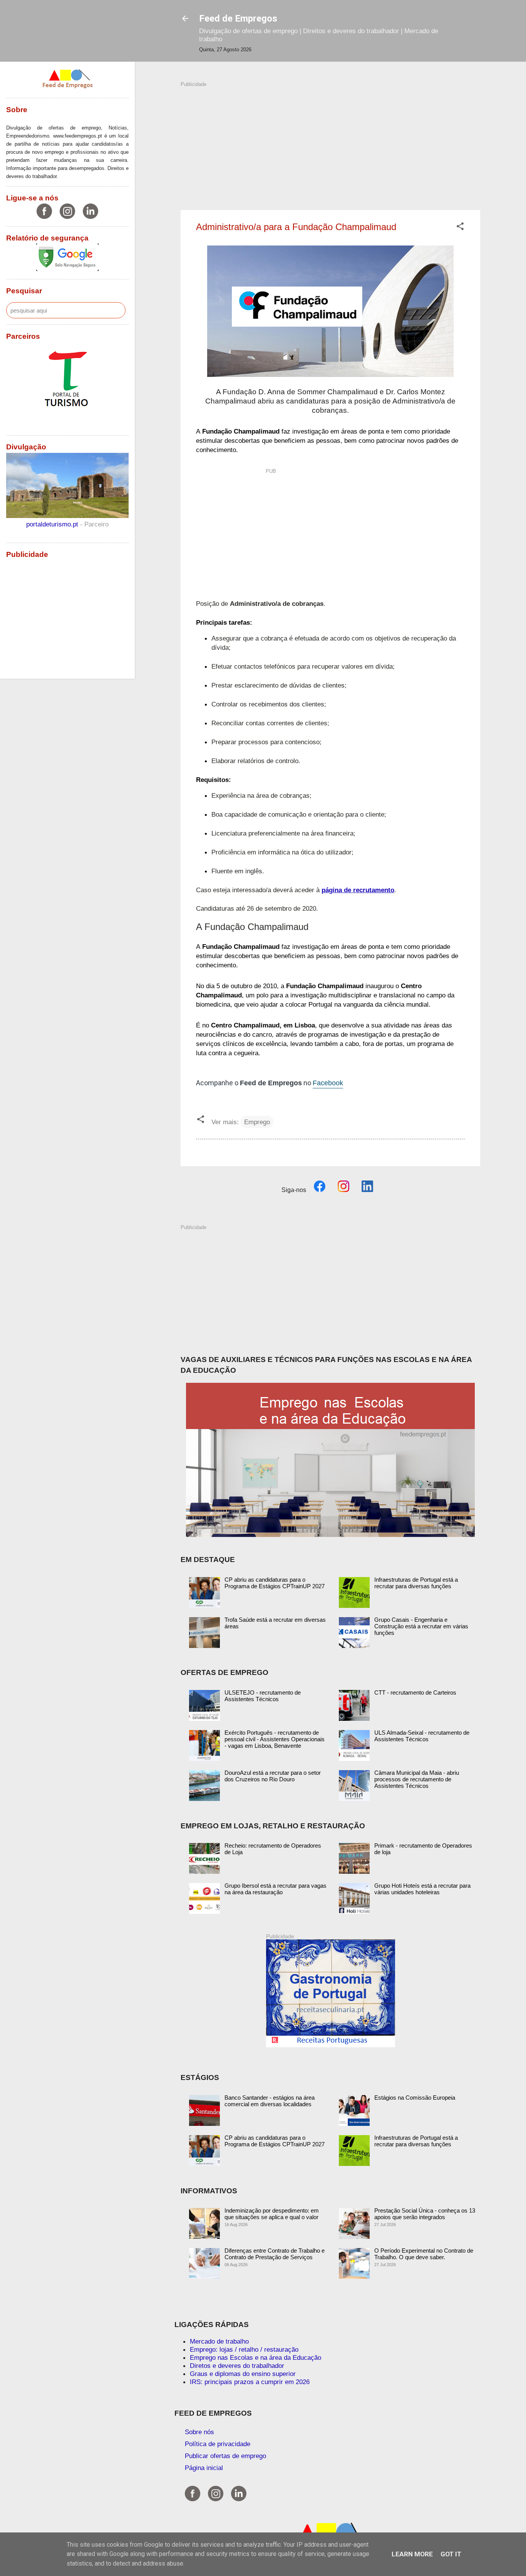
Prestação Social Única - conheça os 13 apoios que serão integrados (425, 2214)
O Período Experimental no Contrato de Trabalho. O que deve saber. (424, 2254)
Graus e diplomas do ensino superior (243, 2374)
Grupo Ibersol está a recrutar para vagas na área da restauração (276, 1889)
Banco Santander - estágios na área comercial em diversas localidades (270, 2101)
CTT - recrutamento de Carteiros (415, 1692)
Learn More (412, 2554)
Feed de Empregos (238, 18)
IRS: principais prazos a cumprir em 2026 (250, 2382)
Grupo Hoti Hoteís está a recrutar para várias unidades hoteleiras (422, 1889)
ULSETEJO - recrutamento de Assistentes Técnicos (263, 1696)
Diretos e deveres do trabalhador (237, 2366)
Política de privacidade (218, 2444)
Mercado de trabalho (219, 2341)
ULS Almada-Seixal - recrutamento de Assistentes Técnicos (422, 1736)
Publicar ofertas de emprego (225, 2456)
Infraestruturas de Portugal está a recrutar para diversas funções (416, 1583)
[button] (460, 227)
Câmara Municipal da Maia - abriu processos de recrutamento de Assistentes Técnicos (417, 1779)
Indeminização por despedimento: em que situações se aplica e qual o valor (272, 2214)
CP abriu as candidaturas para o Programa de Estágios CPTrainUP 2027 (275, 1583)
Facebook (328, 1083)
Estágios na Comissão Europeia (415, 2098)
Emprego (257, 1122)
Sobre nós (199, 2432)
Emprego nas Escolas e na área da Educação (255, 2357)
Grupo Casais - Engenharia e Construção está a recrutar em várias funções (421, 1626)
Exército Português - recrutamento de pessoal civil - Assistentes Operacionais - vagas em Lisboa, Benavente (275, 1739)
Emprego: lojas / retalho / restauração (244, 2349)
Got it (451, 2554)
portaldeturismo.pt (53, 524)
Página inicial (204, 2468)
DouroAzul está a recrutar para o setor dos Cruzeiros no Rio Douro (273, 1776)
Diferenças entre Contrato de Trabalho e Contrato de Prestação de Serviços (275, 2254)
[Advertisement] (330, 142)
